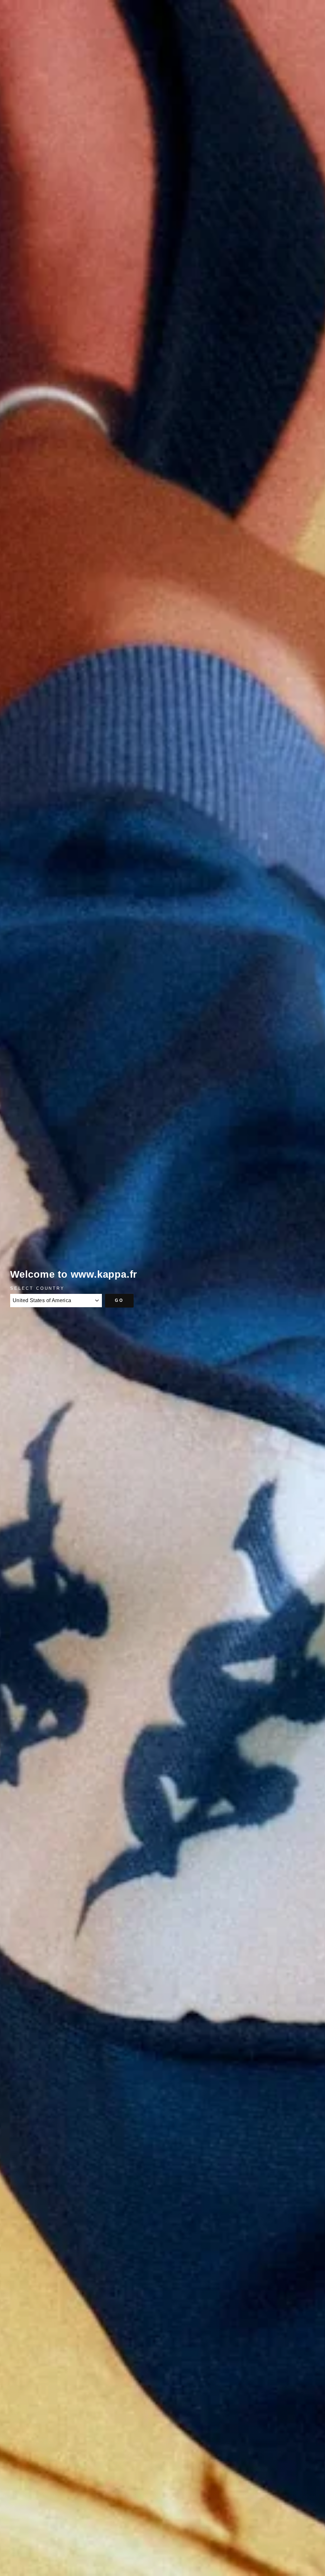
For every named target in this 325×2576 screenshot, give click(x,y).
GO (119, 1300)
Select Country (37, 1288)
